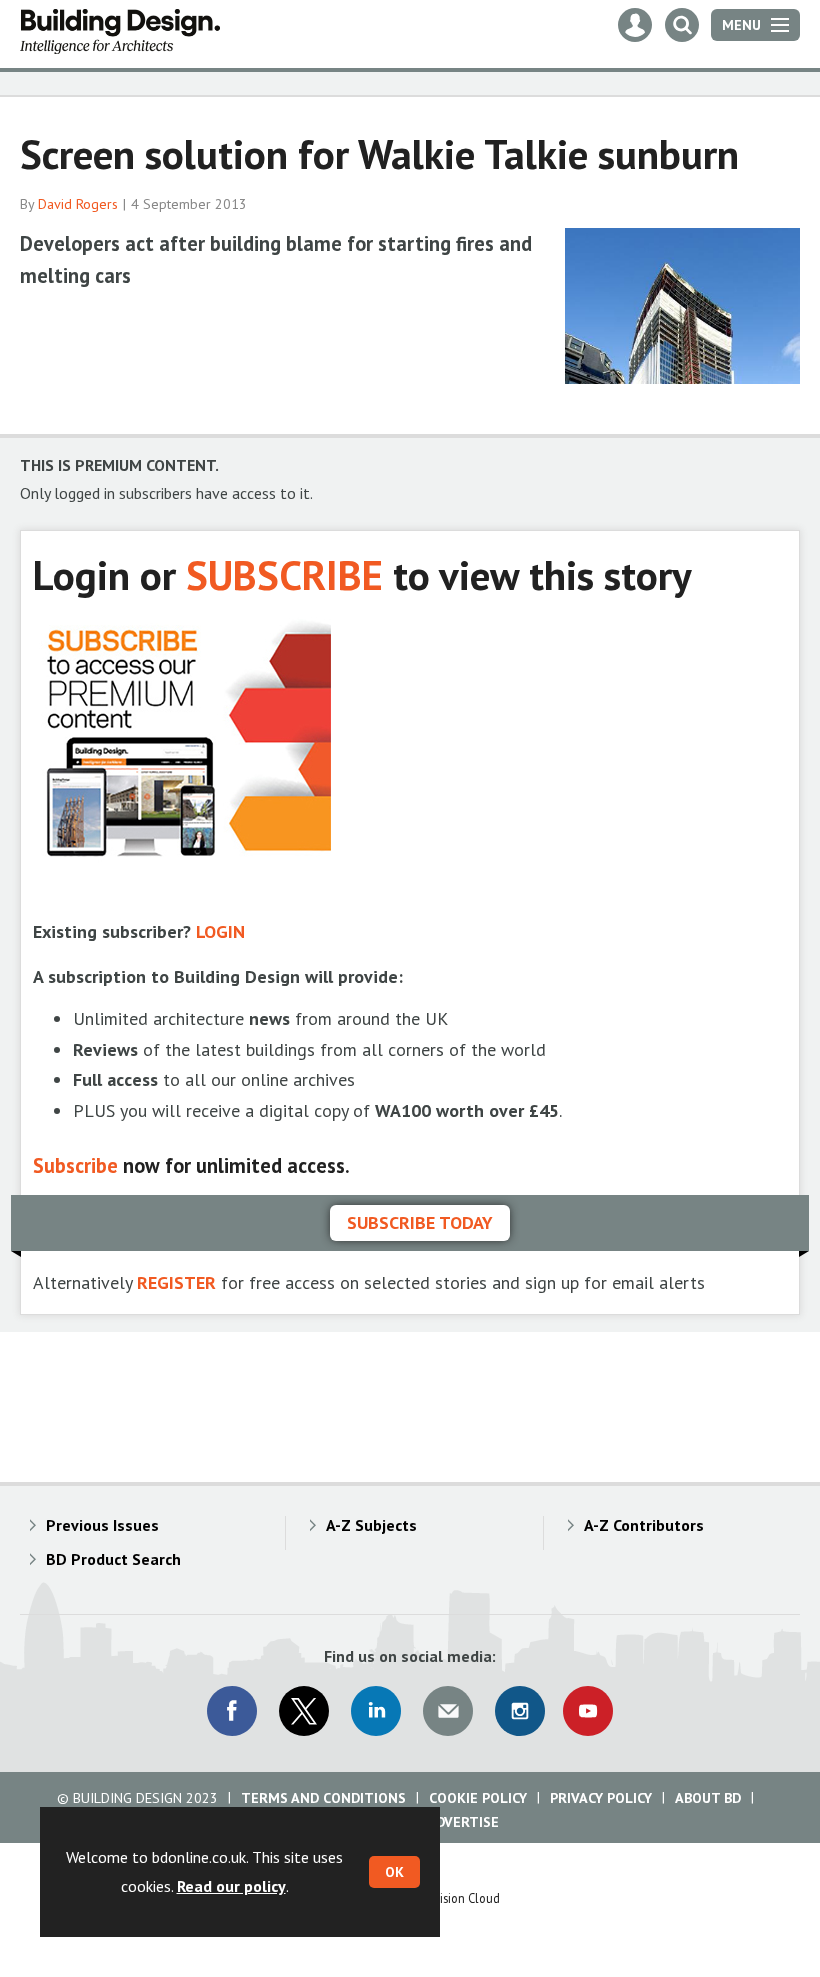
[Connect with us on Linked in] (376, 1711)
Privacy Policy (601, 1798)
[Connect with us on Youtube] (588, 1711)
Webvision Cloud (455, 1898)
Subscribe (75, 1165)
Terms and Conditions (323, 1798)
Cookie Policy (478, 1798)
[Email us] (448, 1711)
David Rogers (78, 204)
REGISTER (176, 1282)
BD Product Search (113, 1559)
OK (394, 1872)
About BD (708, 1798)
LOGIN (220, 931)
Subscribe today (420, 1222)
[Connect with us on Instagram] (520, 1711)
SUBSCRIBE (284, 574)
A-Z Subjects (371, 1525)
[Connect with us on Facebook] (232, 1711)
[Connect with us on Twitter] (304, 1711)
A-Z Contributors (644, 1525)
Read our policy (231, 1886)
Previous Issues (102, 1525)
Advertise (463, 1822)
